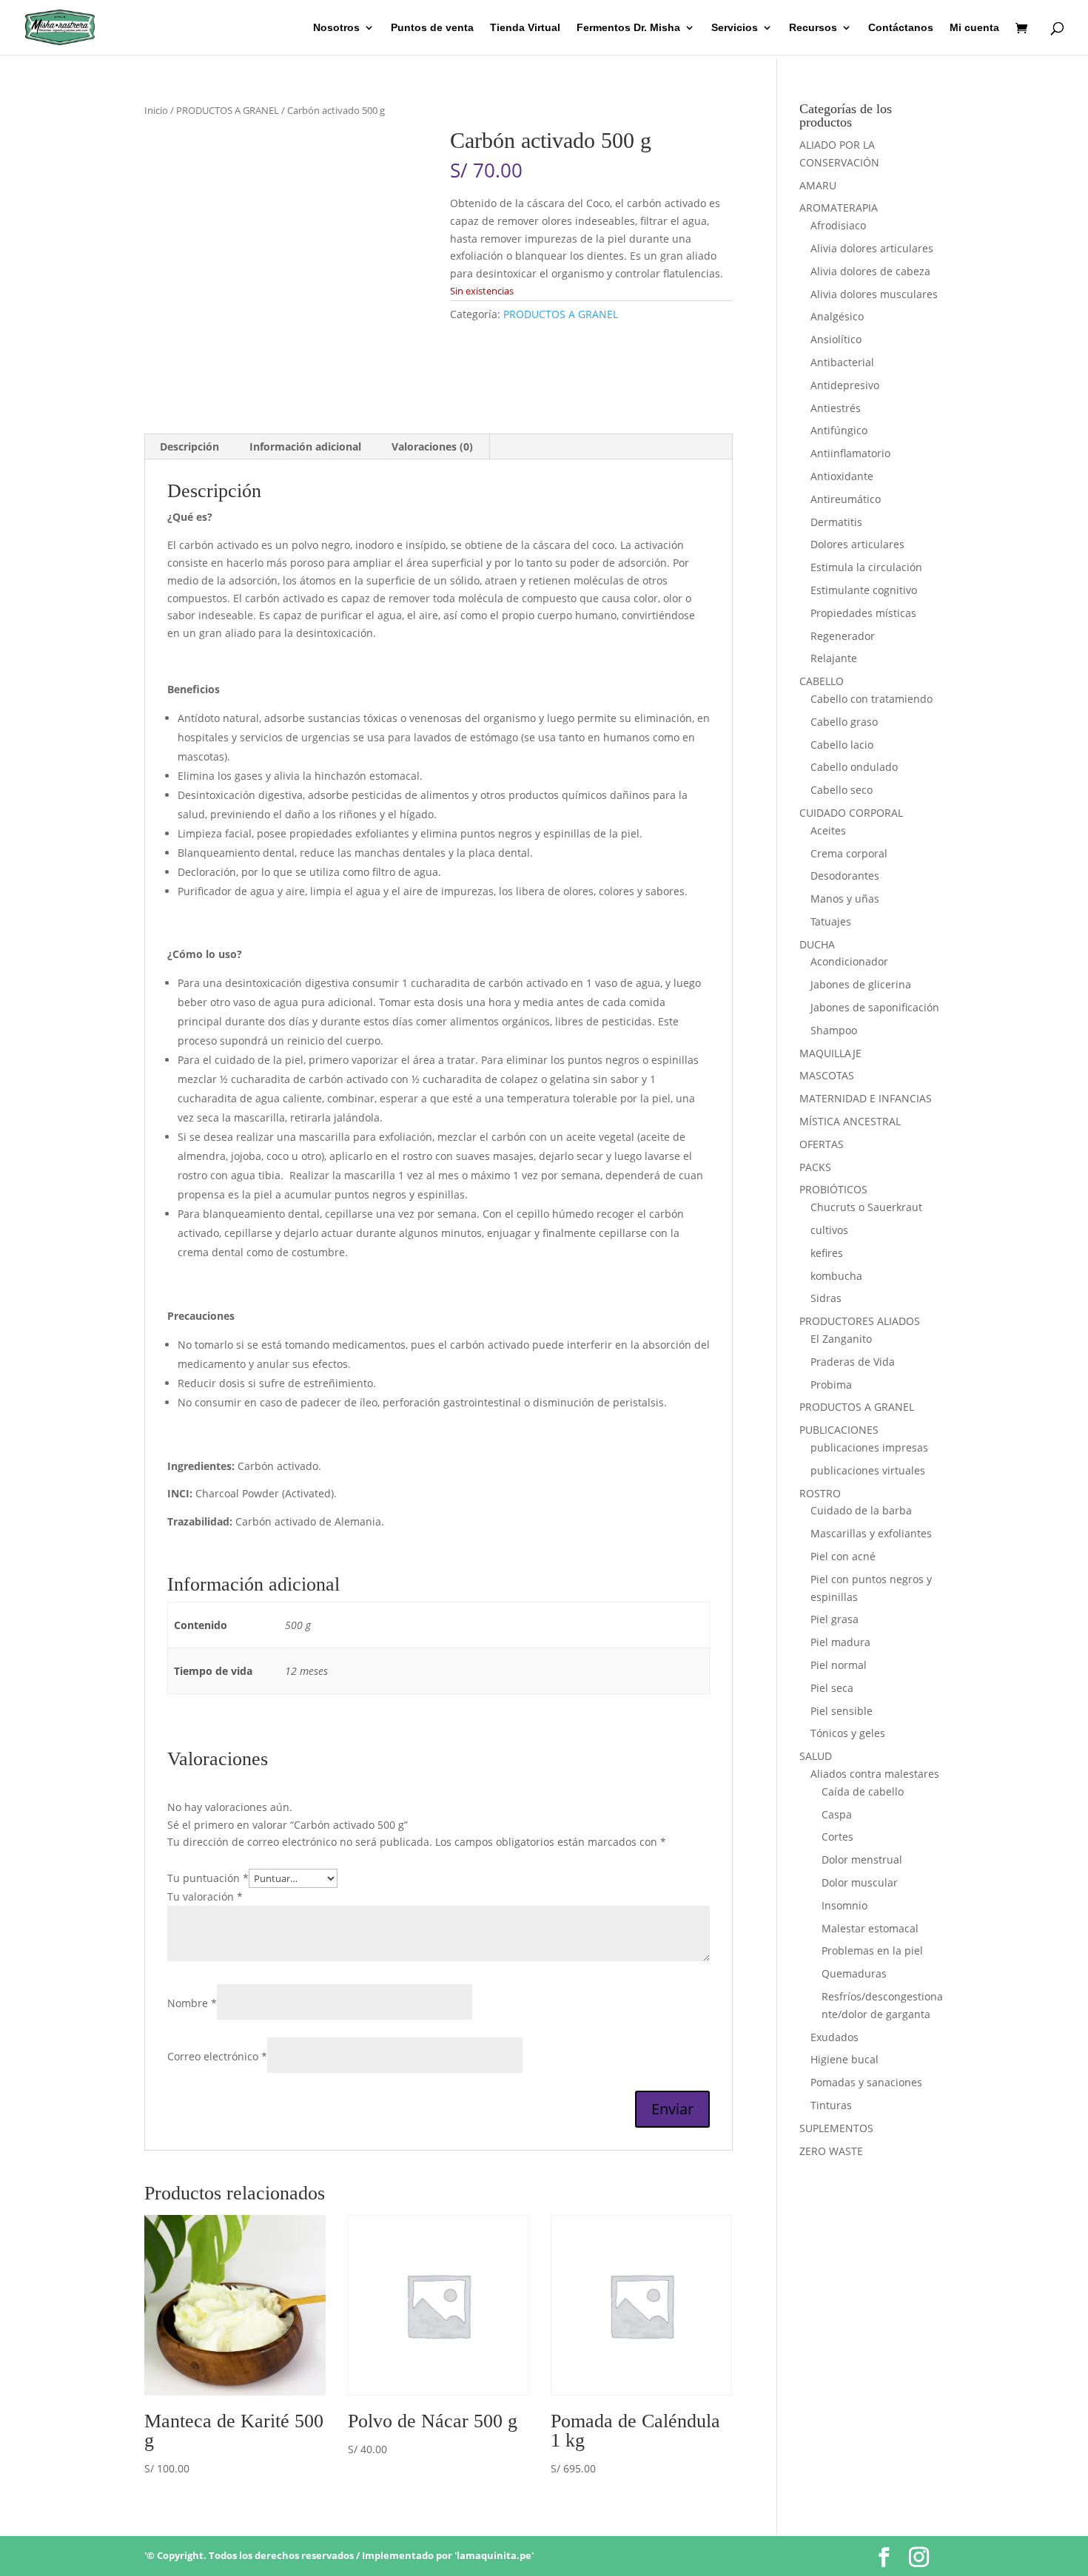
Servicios (735, 28)
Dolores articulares (857, 544)
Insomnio (844, 1905)
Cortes (837, 1837)
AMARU (818, 185)
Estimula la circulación (866, 567)
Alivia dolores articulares (872, 248)
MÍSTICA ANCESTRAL (850, 1121)
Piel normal (839, 1665)
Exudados (835, 2037)
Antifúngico (839, 430)
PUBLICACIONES (839, 1430)
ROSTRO (820, 1493)
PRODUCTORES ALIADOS (860, 1321)
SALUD (816, 1756)
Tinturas (831, 2105)
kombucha (836, 1276)
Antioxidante (842, 476)
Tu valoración (205, 1896)
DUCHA (817, 944)
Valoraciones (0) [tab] (432, 446)
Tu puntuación (208, 1878)
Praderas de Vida (853, 1362)
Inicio (156, 110)
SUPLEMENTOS (836, 2128)
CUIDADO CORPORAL (851, 813)
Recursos (813, 28)
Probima (831, 1385)
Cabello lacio (842, 745)
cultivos (829, 1230)
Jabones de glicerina (861, 984)
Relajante (834, 658)
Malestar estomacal (870, 1928)
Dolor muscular (860, 1882)
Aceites (828, 830)
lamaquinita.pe (494, 2555)
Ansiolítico (836, 339)
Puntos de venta (432, 28)
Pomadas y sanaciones (866, 2082)
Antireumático (846, 499)
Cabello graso (844, 722)
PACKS (815, 1167)
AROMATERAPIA (839, 208)
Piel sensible (842, 1711)
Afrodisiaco (838, 225)
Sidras (826, 1298)
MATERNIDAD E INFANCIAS (866, 1098)
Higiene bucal (844, 2059)
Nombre (192, 2003)
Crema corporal (849, 853)
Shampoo (834, 1030)
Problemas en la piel (872, 1950)
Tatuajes (831, 921)
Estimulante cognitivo (864, 590)
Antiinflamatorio (850, 453)
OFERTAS (822, 1144)
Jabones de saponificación (875, 1007)
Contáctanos (901, 28)
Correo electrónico (217, 2056)
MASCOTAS (827, 1075)
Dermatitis (836, 522)
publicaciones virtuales (868, 1470)
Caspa (837, 1814)
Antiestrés (836, 408)
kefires (827, 1253)
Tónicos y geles (848, 1733)
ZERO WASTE (831, 2151)
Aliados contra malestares (875, 1774)
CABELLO (822, 681)
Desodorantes (845, 876)
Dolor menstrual (862, 1859)
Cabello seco (842, 790)
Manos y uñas (845, 898)
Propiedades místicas (863, 613)
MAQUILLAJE (830, 1053)
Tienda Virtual (525, 28)
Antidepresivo (845, 385)
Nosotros (336, 28)
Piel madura (840, 1642)
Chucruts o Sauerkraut (866, 1207)
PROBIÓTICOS (833, 1189)
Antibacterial (842, 362)
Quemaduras (854, 1973)
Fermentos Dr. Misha (628, 28)
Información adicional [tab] (305, 446)
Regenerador (843, 636)
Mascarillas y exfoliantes (871, 1533)
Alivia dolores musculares (874, 294)
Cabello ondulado (854, 767)
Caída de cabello (863, 1791)
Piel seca (832, 1688)
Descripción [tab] (189, 446)
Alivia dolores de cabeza (870, 271)
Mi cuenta (974, 28)
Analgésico (837, 316)
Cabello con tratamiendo (872, 699)
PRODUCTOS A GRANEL (228, 110)
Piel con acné (843, 1556)
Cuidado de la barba (861, 1510)
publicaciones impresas (869, 1447)
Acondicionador (849, 961)
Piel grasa (835, 1619)
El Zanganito (841, 1339)
